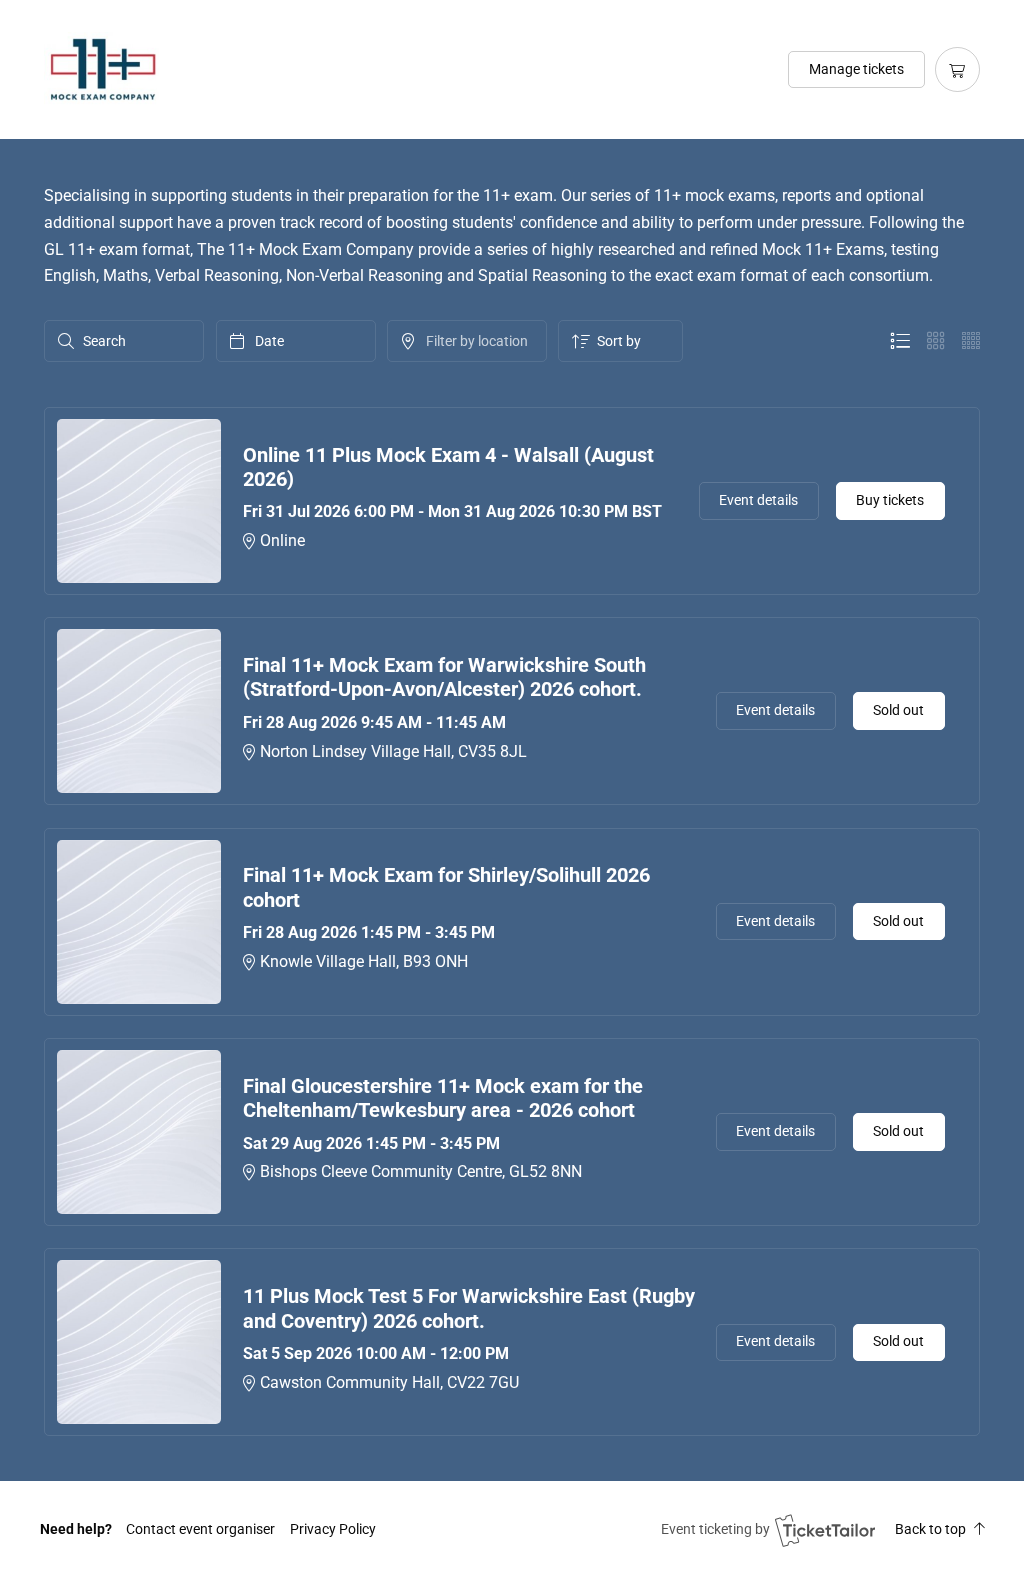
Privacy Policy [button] (333, 1529)
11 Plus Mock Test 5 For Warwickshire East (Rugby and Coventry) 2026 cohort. (469, 1308)
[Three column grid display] (936, 341)
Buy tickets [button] (890, 500)
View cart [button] (957, 69)
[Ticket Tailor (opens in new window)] (825, 1530)
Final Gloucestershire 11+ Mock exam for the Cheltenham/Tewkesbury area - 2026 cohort (443, 1098)
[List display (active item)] (900, 341)
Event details (758, 500)
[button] (200, 1529)
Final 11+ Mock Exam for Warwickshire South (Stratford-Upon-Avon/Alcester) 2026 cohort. (444, 677)
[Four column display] (971, 341)
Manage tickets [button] (856, 69)
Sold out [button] (898, 710)
